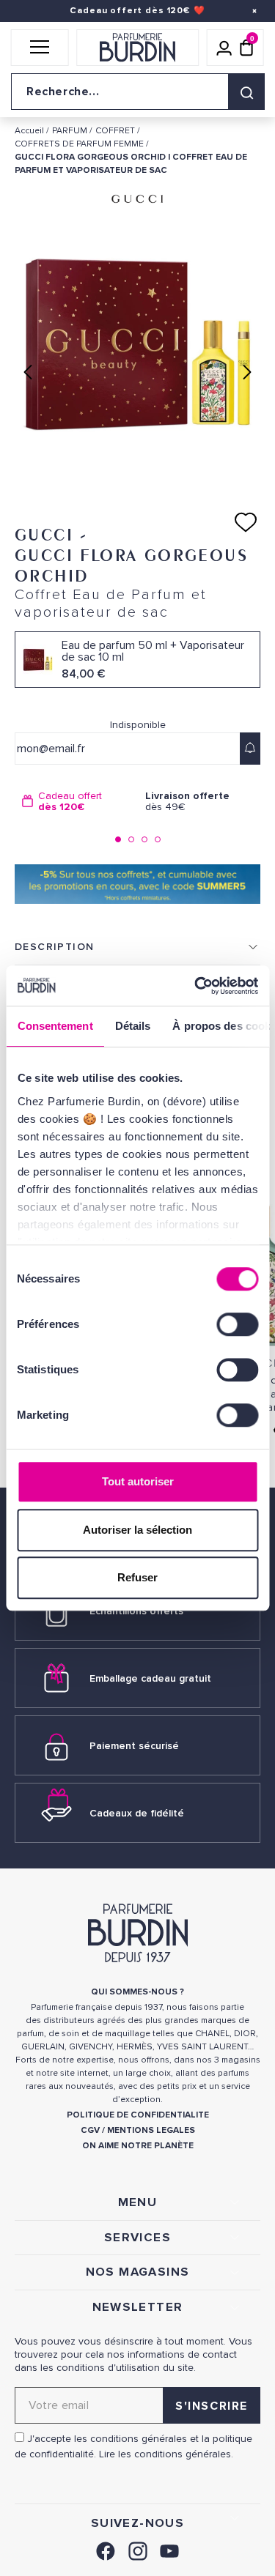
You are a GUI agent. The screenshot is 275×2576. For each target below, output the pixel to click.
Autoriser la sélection (137, 1530)
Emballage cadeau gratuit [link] (150, 1678)
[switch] (237, 1324)
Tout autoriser (138, 1481)
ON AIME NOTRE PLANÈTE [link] (138, 2146)
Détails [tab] (132, 1026)
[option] (76, 802)
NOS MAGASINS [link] (138, 2272)
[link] (106, 2549)
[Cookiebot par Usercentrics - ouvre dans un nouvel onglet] (196, 986)
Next (247, 372)
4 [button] (158, 839)
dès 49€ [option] (187, 802)
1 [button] (118, 839)
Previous (28, 372)
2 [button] (131, 839)
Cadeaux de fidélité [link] (137, 1813)
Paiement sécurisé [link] (134, 1746)
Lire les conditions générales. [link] (166, 2454)
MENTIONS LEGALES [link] (151, 2130)
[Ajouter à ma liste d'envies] (246, 522)
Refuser (137, 1577)
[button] (40, 48)
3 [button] (144, 839)
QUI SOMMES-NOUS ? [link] (137, 1992)
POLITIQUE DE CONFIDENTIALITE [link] (138, 2115)
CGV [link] (90, 2130)
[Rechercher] (246, 92)
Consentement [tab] (55, 1026)
